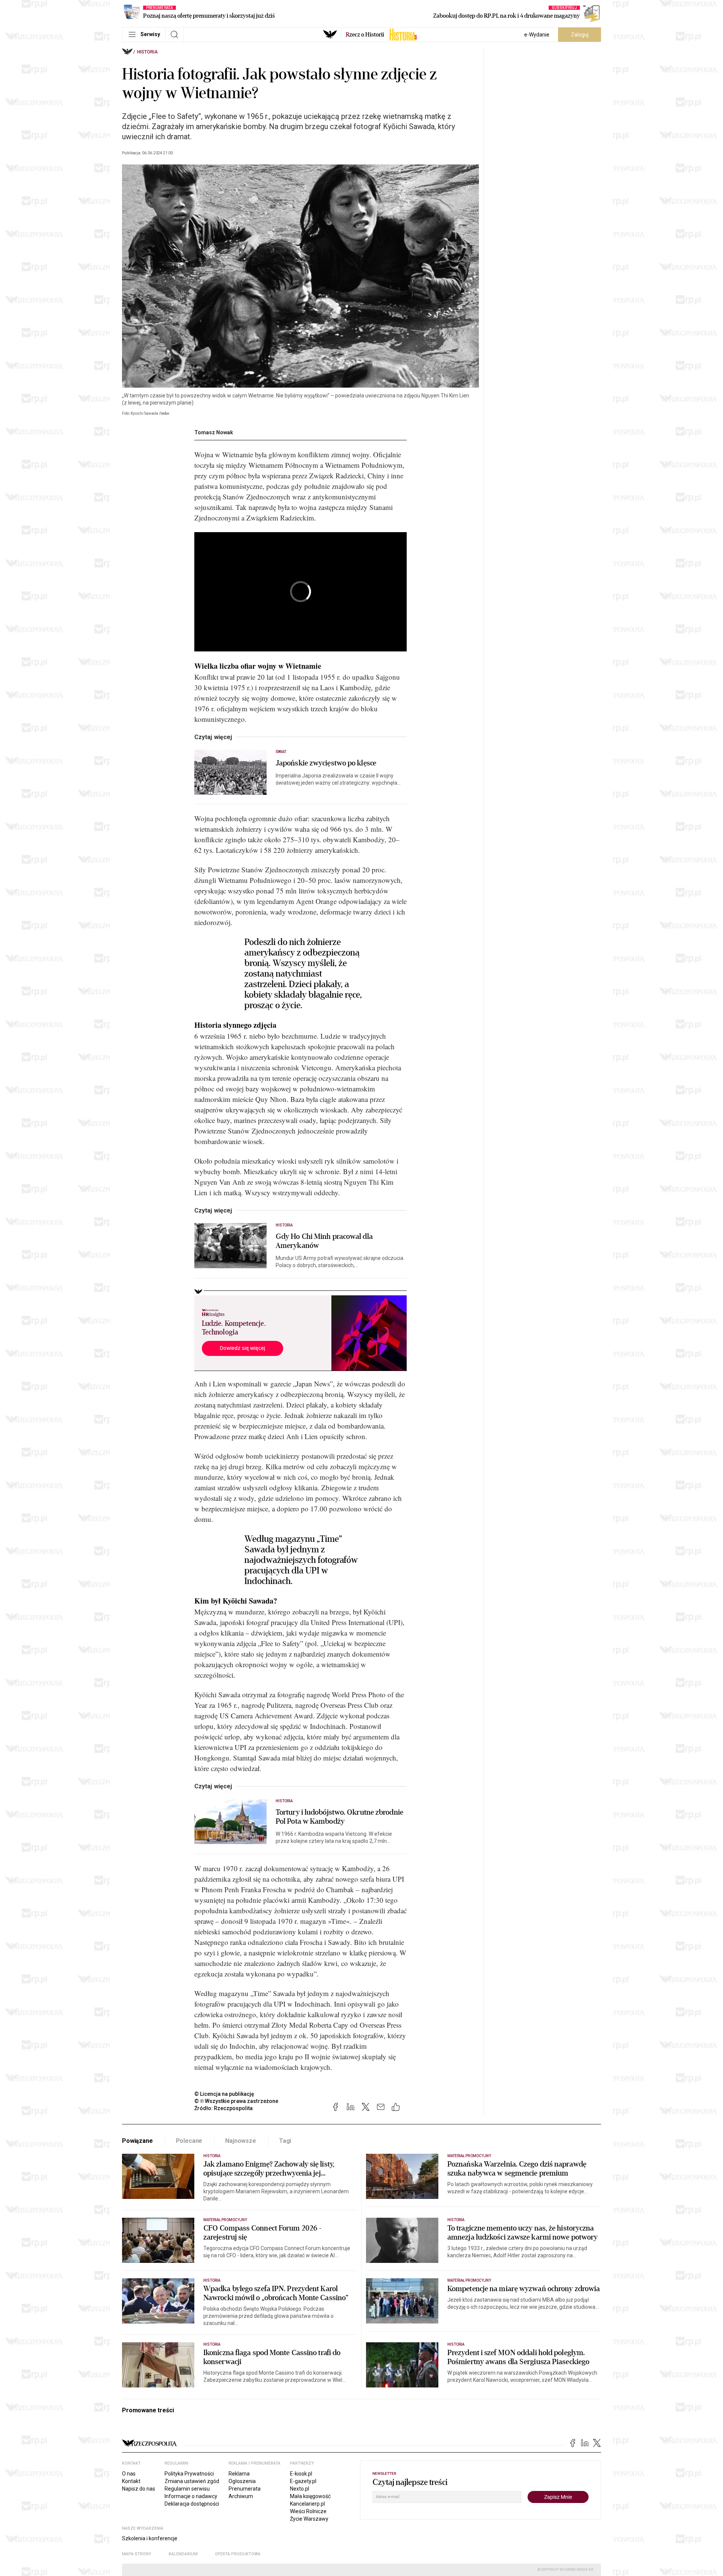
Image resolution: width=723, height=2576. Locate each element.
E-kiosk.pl (301, 2474)
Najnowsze (241, 2141)
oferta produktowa (238, 2554)
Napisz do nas (139, 2489)
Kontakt (131, 2481)
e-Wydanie (537, 35)
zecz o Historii (365, 35)
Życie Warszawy (309, 2519)
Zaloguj (580, 35)
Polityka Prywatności (189, 2474)
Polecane (189, 2141)
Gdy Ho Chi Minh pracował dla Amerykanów (324, 1241)
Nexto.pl (300, 2489)
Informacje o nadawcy (191, 2496)
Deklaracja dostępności (192, 2504)
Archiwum (241, 2496)
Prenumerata (245, 2489)
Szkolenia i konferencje (150, 2538)
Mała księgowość (310, 2496)
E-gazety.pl (303, 2481)
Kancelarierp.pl (307, 2504)
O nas (129, 2474)
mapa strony (137, 2554)
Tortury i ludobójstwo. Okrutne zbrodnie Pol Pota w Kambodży (339, 1817)
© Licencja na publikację (224, 2094)
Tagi (285, 2141)
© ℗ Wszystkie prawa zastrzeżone (236, 2101)
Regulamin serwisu (187, 2489)
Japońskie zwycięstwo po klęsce (326, 763)
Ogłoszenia (242, 2481)
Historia (147, 52)
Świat (281, 752)
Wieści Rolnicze (308, 2511)
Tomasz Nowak (214, 432)
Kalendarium (183, 2554)
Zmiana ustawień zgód (192, 2481)
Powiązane (137, 2141)
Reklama (239, 2474)
